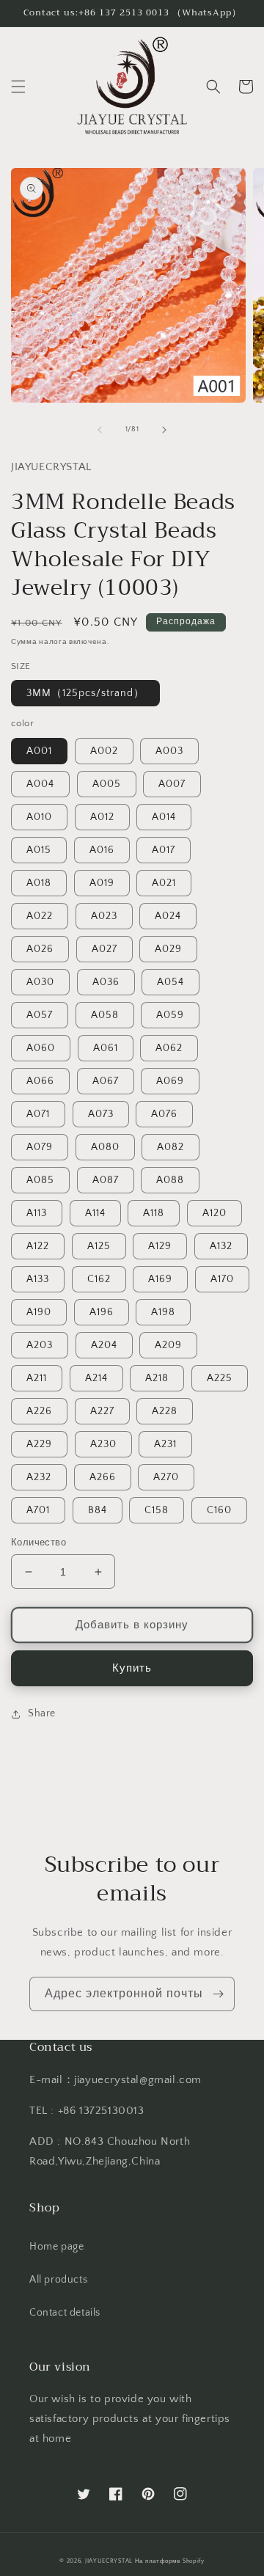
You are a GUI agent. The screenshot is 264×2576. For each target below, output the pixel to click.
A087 (106, 1180)
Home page (56, 2247)
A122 (38, 1246)
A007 (172, 784)
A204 (104, 1345)
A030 (40, 982)
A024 (168, 916)
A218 (157, 1378)
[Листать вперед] (164, 430)
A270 (166, 1477)
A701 (38, 1510)
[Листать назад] (100, 430)
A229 (39, 1444)
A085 (40, 1180)
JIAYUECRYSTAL (109, 2561)
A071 (38, 1114)
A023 (104, 916)
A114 (95, 1213)
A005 (107, 784)
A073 (101, 1114)
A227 (102, 1411)
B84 (98, 1510)
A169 (160, 1279)
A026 (40, 949)
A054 (170, 982)
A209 (168, 1345)
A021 (164, 883)
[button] (18, 87)
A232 (39, 1477)
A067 (106, 1081)
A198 (163, 1312)
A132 (221, 1246)
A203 (40, 1345)
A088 (170, 1180)
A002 (104, 751)
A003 (169, 751)
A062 (169, 1048)
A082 (170, 1147)
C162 (99, 1279)
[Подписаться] (218, 1994)
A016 (102, 850)
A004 (40, 784)
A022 (40, 916)
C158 (157, 1510)
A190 (39, 1312)
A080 (105, 1147)
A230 (103, 1444)
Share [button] (42, 1713)
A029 (168, 949)
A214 (96, 1378)
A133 (38, 1279)
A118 (154, 1213)
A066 (40, 1081)
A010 (39, 817)
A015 (39, 850)
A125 (99, 1246)
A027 (104, 949)
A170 (222, 1279)
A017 (164, 850)
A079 (40, 1147)
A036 (106, 982)
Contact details (65, 2313)
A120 (214, 1213)
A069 (170, 1081)
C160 (219, 1510)
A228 (165, 1411)
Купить (132, 1668)
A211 (37, 1378)
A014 (164, 817)
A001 (39, 751)
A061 (106, 1048)
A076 (164, 1114)
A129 (160, 1246)
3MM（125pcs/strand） (85, 693)
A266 (103, 1477)
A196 (102, 1312)
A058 (105, 1015)
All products (58, 2280)
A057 (40, 1015)
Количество (38, 1543)
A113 (37, 1213)
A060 (41, 1048)
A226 (39, 1411)
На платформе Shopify (170, 2561)
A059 (170, 1015)
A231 (165, 1444)
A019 (102, 883)
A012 (102, 817)
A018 (39, 883)
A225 (220, 1378)
